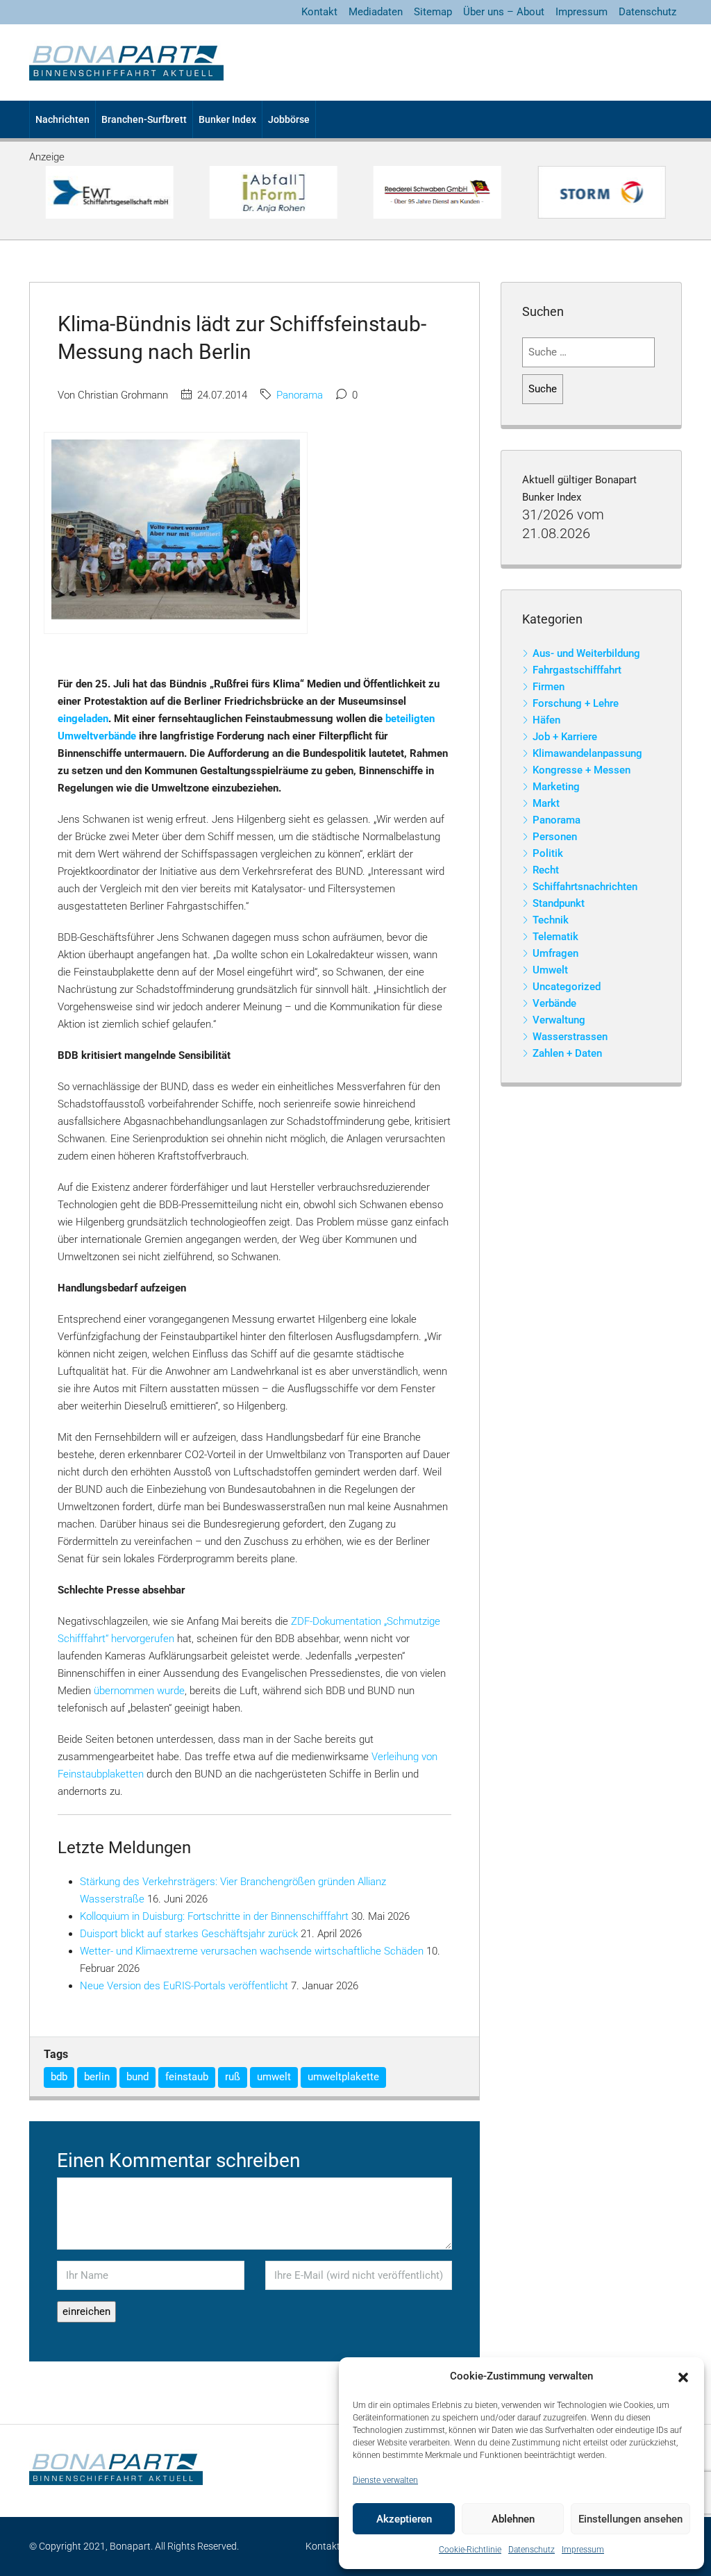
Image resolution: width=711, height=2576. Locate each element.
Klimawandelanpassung (587, 753)
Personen (555, 837)
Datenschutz (532, 2550)
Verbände (554, 1003)
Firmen (549, 687)
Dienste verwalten (385, 2480)
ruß (233, 2077)
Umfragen (555, 953)
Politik (548, 853)
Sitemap (433, 12)
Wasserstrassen (570, 1037)
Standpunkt (559, 903)
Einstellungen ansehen (630, 2519)
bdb (59, 2077)
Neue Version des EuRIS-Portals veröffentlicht (184, 1986)
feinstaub (187, 2077)
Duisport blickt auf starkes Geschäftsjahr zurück (189, 1934)
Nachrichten (62, 119)
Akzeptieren (404, 2519)
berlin (97, 2077)
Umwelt (550, 970)
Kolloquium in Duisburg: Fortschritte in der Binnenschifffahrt (214, 1916)
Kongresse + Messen (582, 770)
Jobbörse (289, 119)
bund (137, 2077)
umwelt (274, 2077)
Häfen (546, 720)
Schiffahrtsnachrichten (585, 887)
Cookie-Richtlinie (470, 2550)
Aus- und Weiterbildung (586, 653)
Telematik (555, 937)
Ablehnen (513, 2519)
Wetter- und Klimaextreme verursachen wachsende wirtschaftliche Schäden (252, 1951)
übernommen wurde (139, 1691)
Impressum (583, 2550)
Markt (546, 803)
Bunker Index (227, 119)
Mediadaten (376, 12)
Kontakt (319, 12)
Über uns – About (504, 12)
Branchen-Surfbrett (144, 119)
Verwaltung (559, 1020)
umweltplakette (343, 2077)
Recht (546, 870)
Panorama (300, 395)
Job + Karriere (565, 737)
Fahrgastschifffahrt (577, 670)
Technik (551, 920)
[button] (683, 2377)
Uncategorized (567, 987)
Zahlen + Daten (567, 1053)
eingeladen (83, 719)
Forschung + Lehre (576, 703)
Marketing (556, 787)
